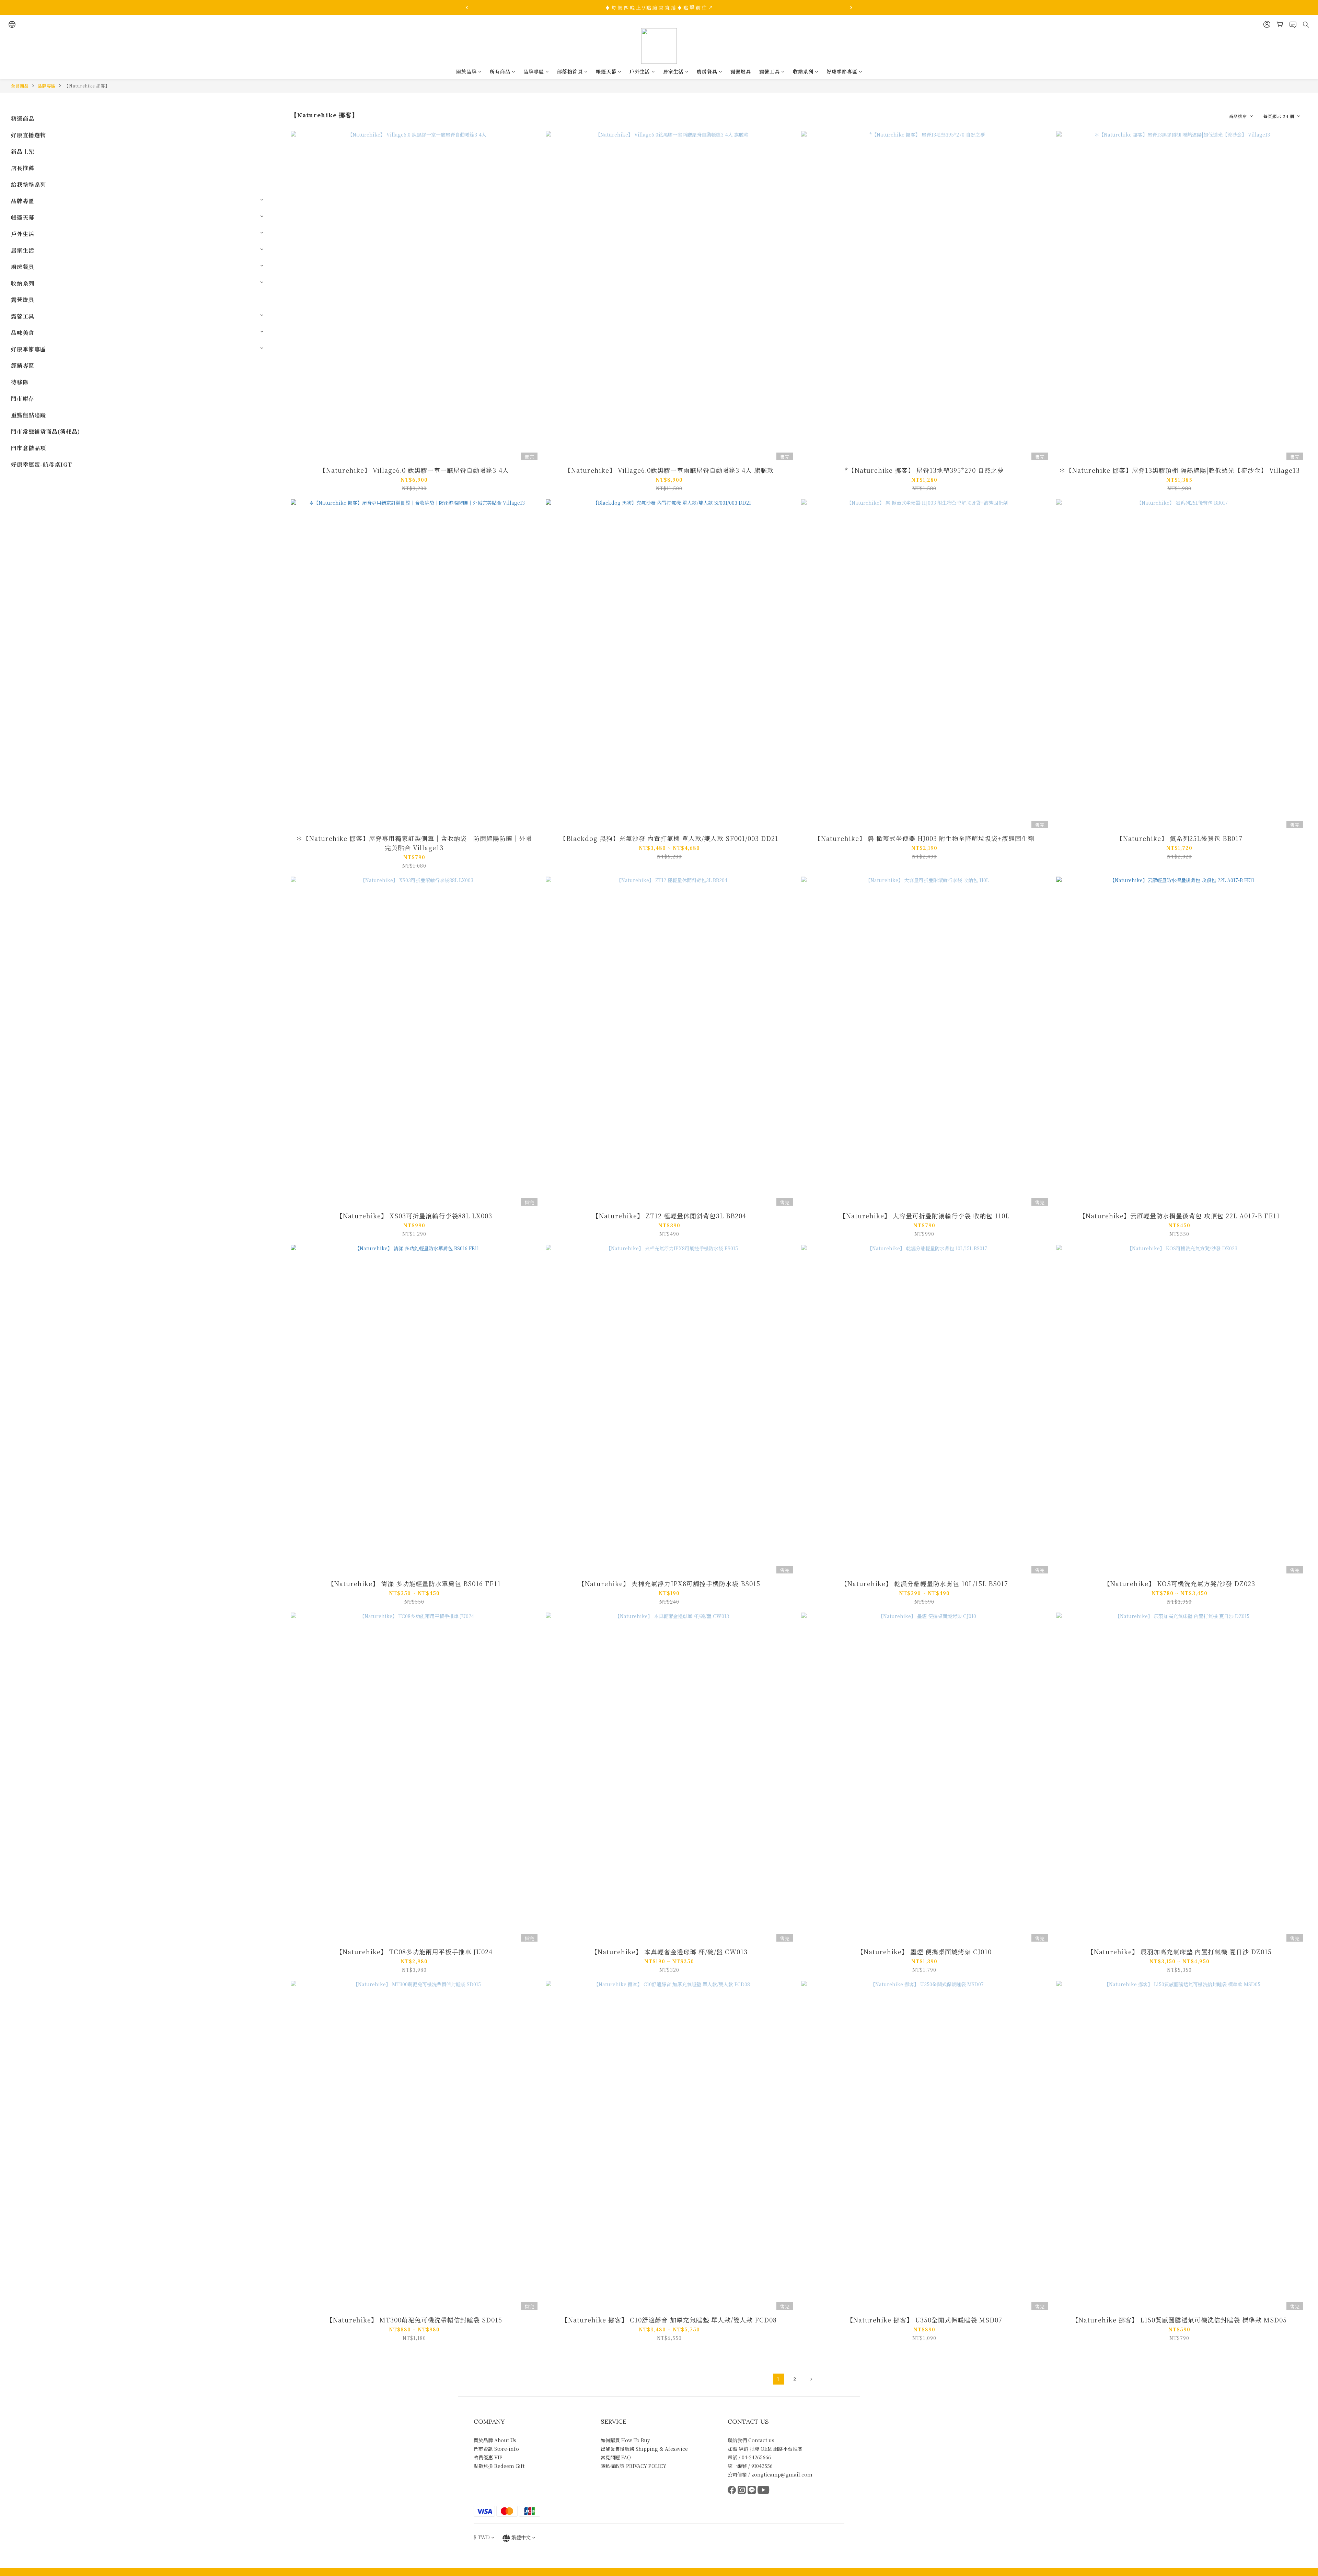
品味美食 (23, 333)
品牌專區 (534, 71)
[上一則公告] (467, 8)
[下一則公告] (851, 8)
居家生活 (673, 71)
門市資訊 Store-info (496, 2449)
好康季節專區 (842, 71)
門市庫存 (23, 399)
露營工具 (770, 71)
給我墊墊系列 (28, 184)
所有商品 (500, 71)
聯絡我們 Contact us (751, 2440)
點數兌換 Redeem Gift (499, 2466)
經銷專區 (23, 366)
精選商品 (23, 119)
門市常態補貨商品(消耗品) (45, 431)
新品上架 (23, 151)
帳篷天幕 (606, 71)
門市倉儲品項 (28, 448)
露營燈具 (741, 71)
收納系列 (803, 71)
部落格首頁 (570, 71)
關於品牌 (466, 71)
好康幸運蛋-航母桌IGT (42, 464)
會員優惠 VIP (488, 2457)
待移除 (20, 382)
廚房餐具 (707, 71)
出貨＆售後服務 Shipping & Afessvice (644, 2449)
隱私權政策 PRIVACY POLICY (633, 2466)
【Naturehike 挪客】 (87, 86)
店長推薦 (23, 168)
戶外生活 (640, 71)
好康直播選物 (28, 135)
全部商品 (20, 86)
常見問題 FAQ (616, 2457)
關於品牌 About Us (495, 2440)
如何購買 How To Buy (625, 2440)
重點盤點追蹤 (28, 415)
